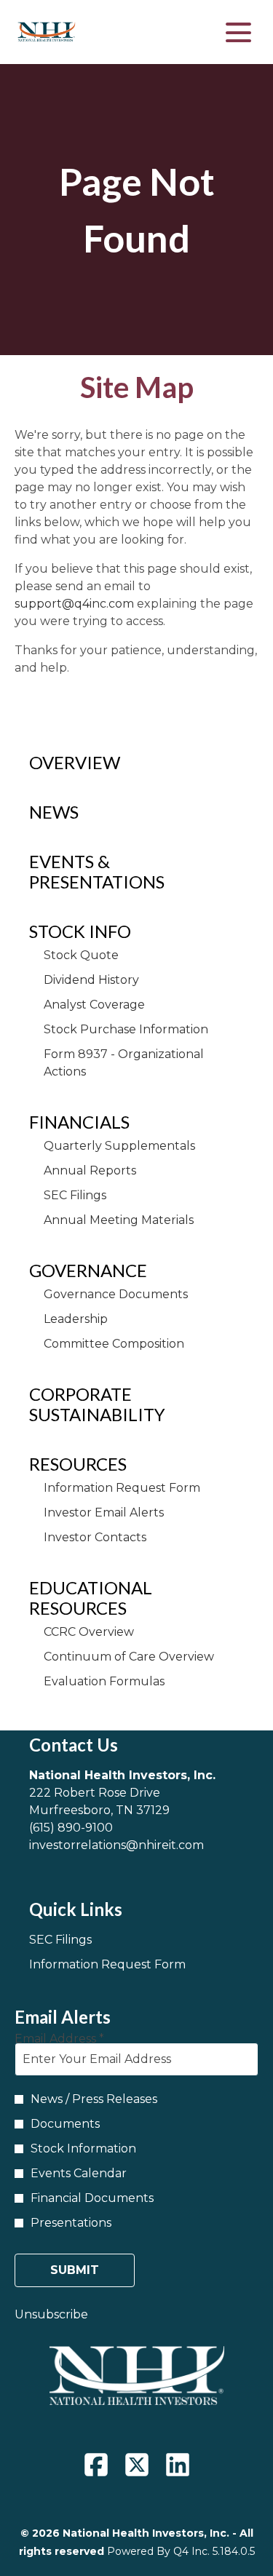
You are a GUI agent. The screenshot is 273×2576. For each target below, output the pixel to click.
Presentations (71, 2223)
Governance (88, 1270)
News (54, 812)
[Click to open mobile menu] (238, 32)
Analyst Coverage (94, 1005)
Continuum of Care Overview (129, 1657)
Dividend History (91, 980)
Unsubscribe (51, 2314)
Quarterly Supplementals (119, 1146)
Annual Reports (90, 1170)
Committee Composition (114, 1344)
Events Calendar (79, 2173)
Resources (78, 1464)
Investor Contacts (95, 1537)
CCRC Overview (89, 1632)
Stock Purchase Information (126, 1029)
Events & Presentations (97, 871)
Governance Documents (116, 1294)
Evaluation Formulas (104, 1681)
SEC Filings (75, 1195)
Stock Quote (81, 955)
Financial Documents (92, 2198)
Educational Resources (91, 1598)
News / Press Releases (94, 2099)
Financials (79, 1122)
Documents (65, 2124)
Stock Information (83, 2148)
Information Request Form (122, 1488)
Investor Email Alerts (104, 1512)
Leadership (76, 1319)
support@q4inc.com (74, 604)
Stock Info (80, 931)
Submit (75, 2270)
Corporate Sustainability (97, 1404)
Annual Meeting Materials (119, 1220)
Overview (75, 762)
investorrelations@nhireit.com (116, 1845)
